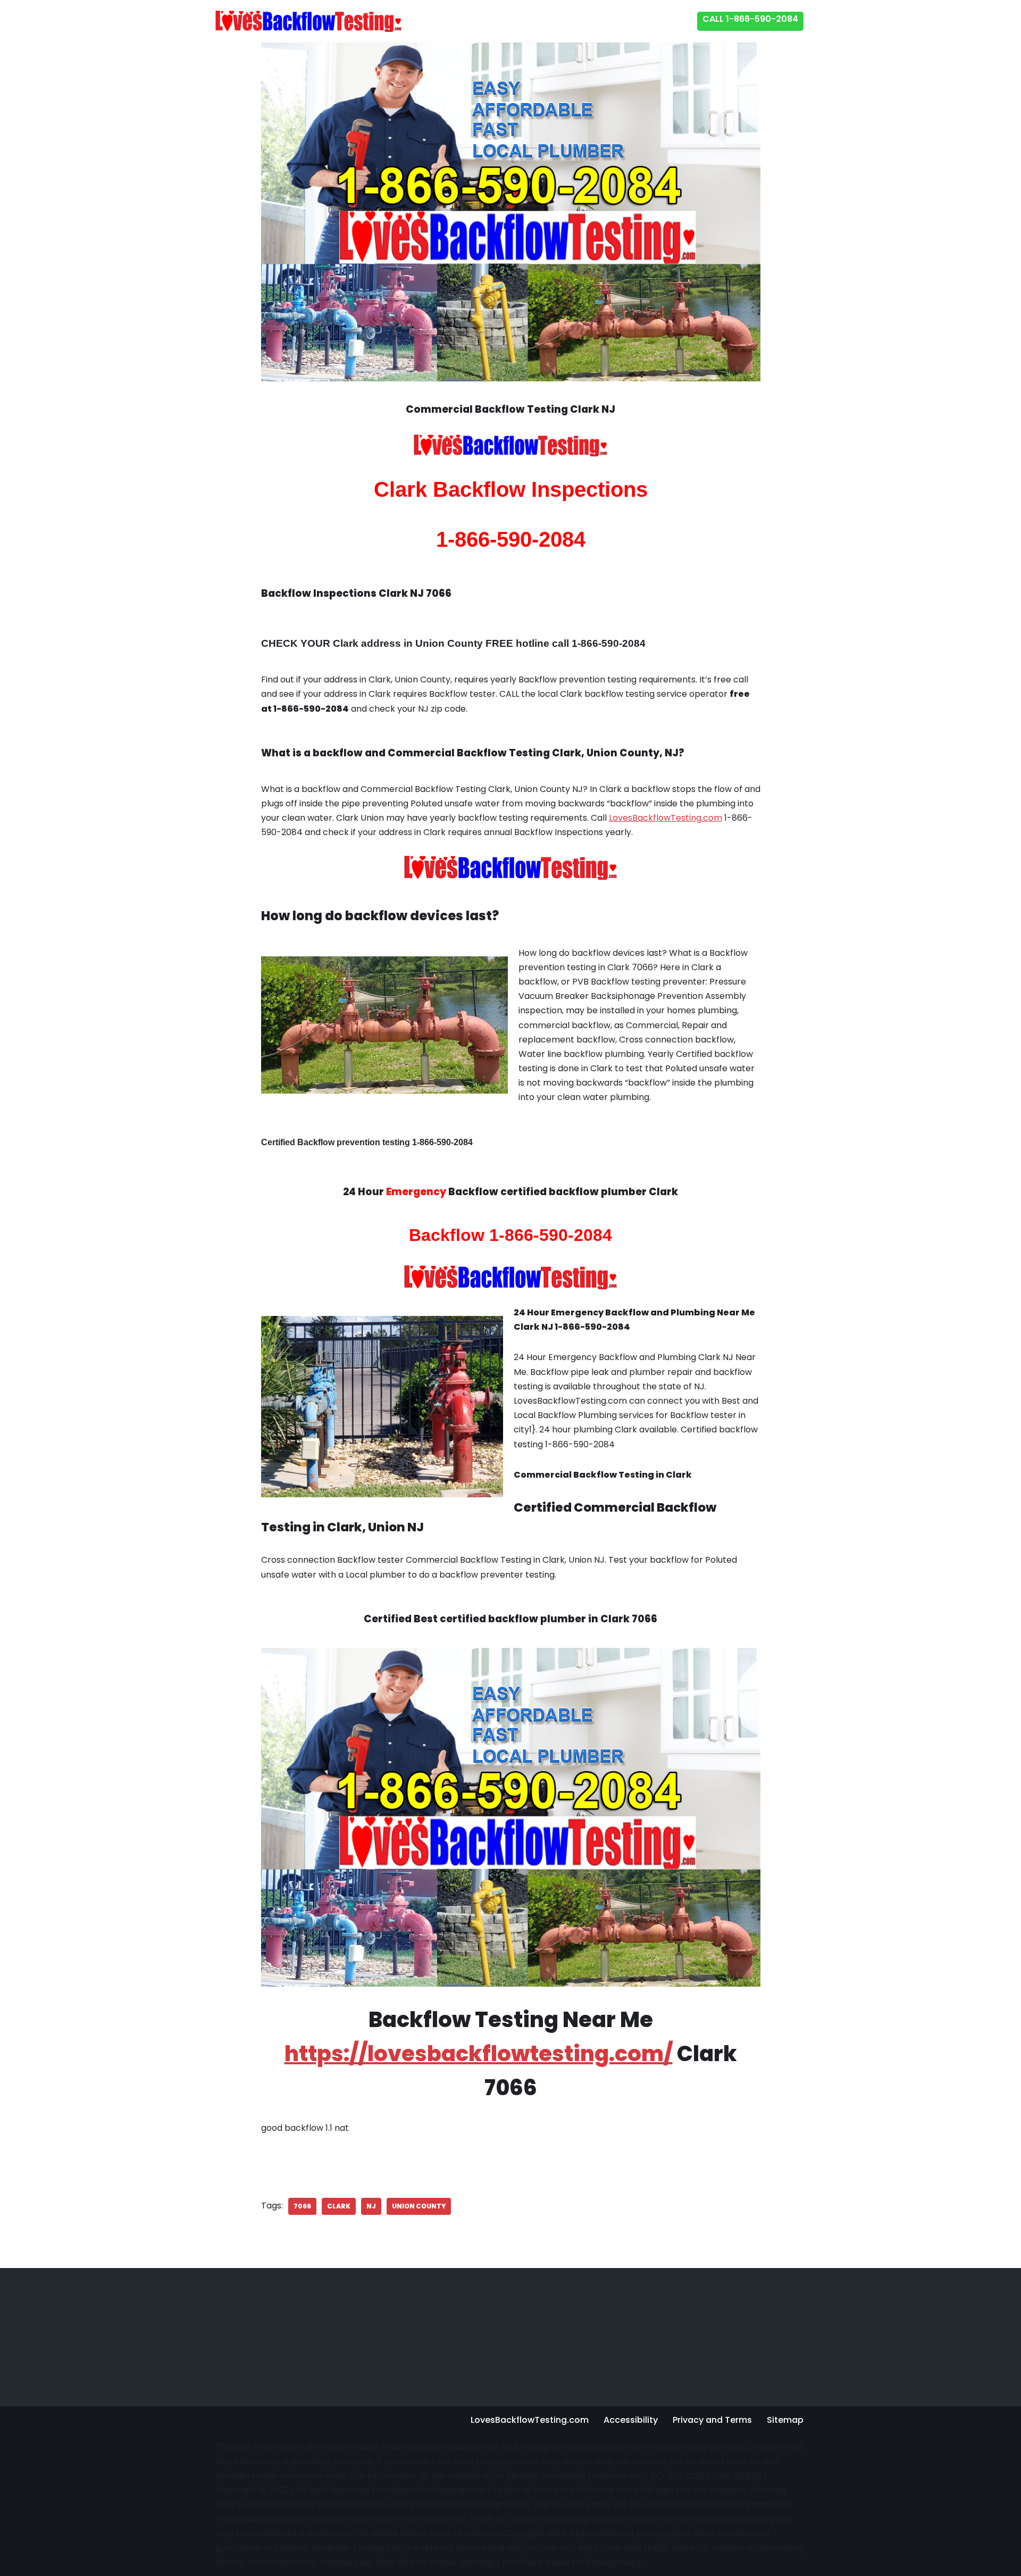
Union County (419, 2206)
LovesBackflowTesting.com (666, 818)
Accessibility (631, 2420)
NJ (371, 2206)
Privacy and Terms (712, 2420)
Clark (339, 2206)
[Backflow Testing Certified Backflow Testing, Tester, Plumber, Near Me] (308, 21)
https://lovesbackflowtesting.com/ (479, 2054)
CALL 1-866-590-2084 (750, 19)
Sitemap (785, 2420)
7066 (302, 2206)
